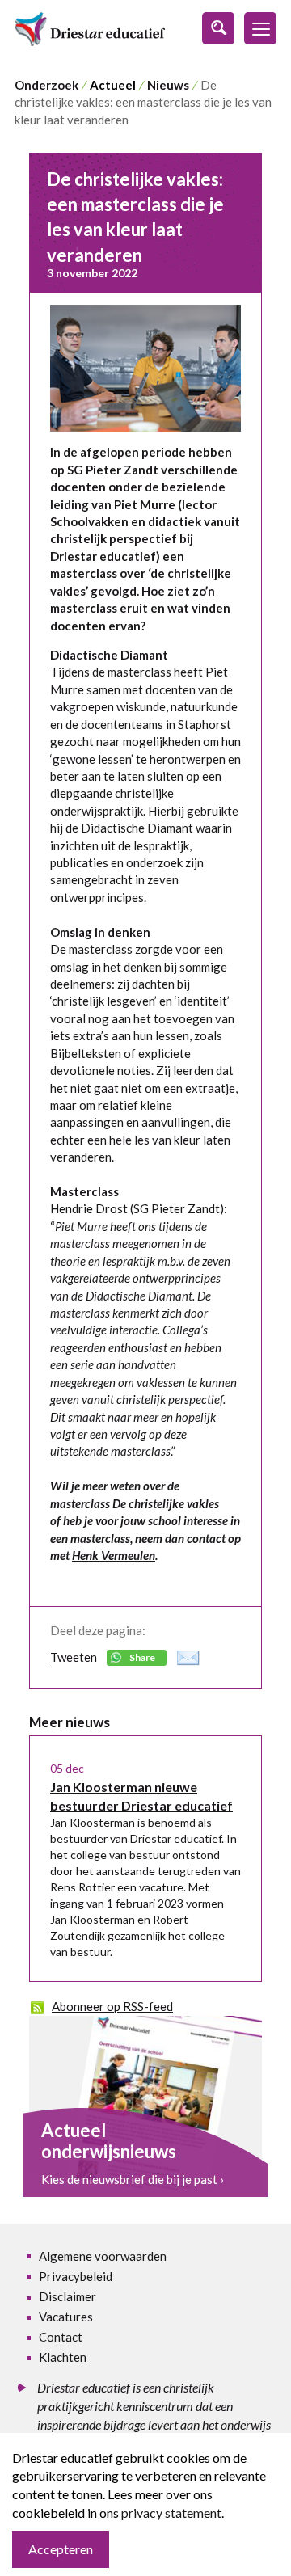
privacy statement (171, 2513)
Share (142, 1657)
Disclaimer (67, 2296)
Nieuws (168, 85)
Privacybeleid (76, 2276)
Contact (61, 2337)
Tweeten (74, 1657)
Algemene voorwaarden (103, 2256)
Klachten (63, 2357)
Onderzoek (46, 85)
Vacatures (66, 2317)
